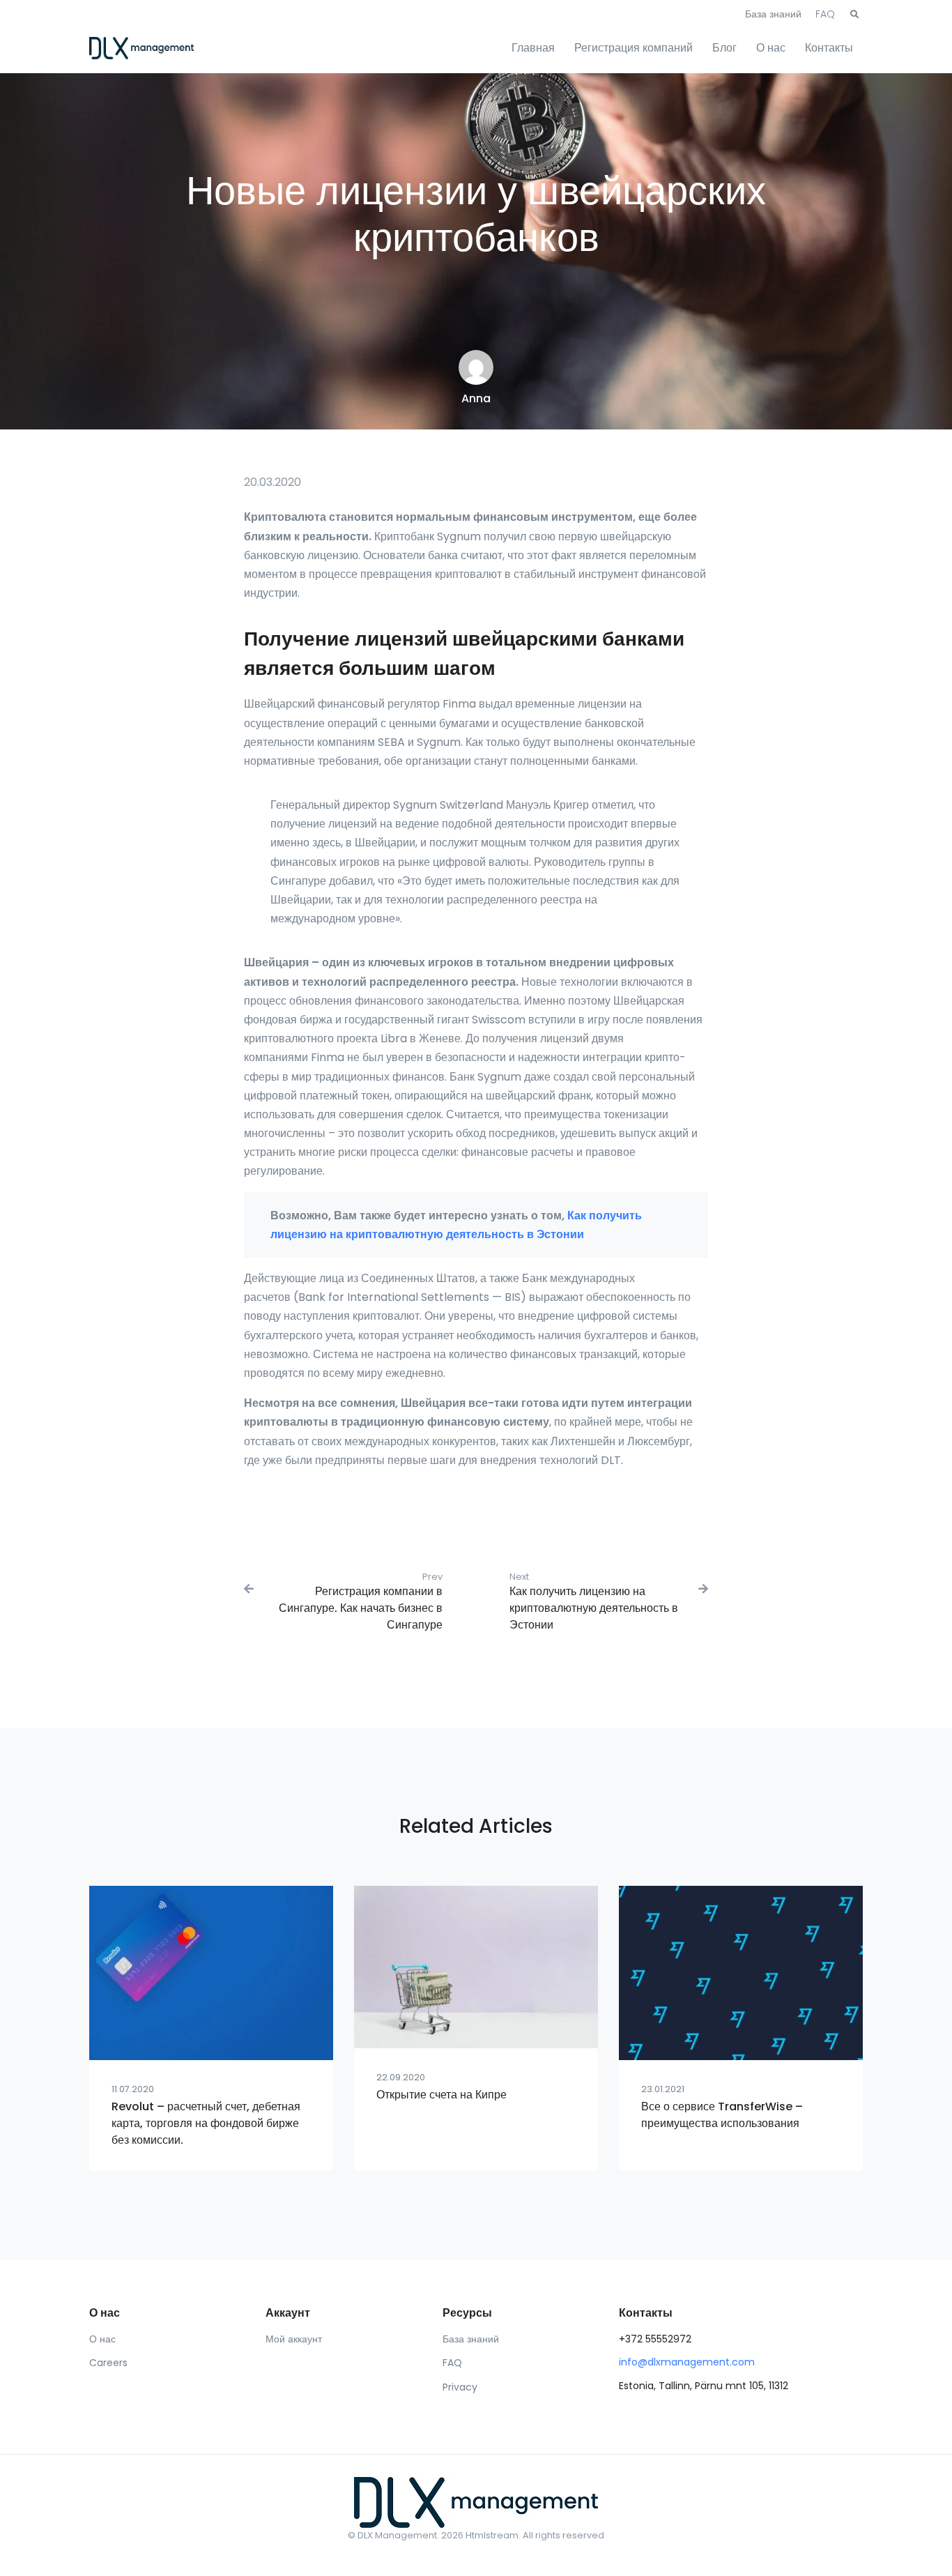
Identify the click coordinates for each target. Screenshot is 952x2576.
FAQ (825, 14)
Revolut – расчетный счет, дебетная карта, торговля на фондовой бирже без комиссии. (206, 2123)
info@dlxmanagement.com (687, 2362)
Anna (476, 398)
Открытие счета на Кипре (442, 2095)
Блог (724, 48)
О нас (771, 48)
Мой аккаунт (294, 2339)
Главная (533, 48)
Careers (108, 2363)
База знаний (773, 14)
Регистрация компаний (634, 48)
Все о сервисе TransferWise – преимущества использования (722, 2115)
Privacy (460, 2387)
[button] (854, 15)
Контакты (829, 48)
